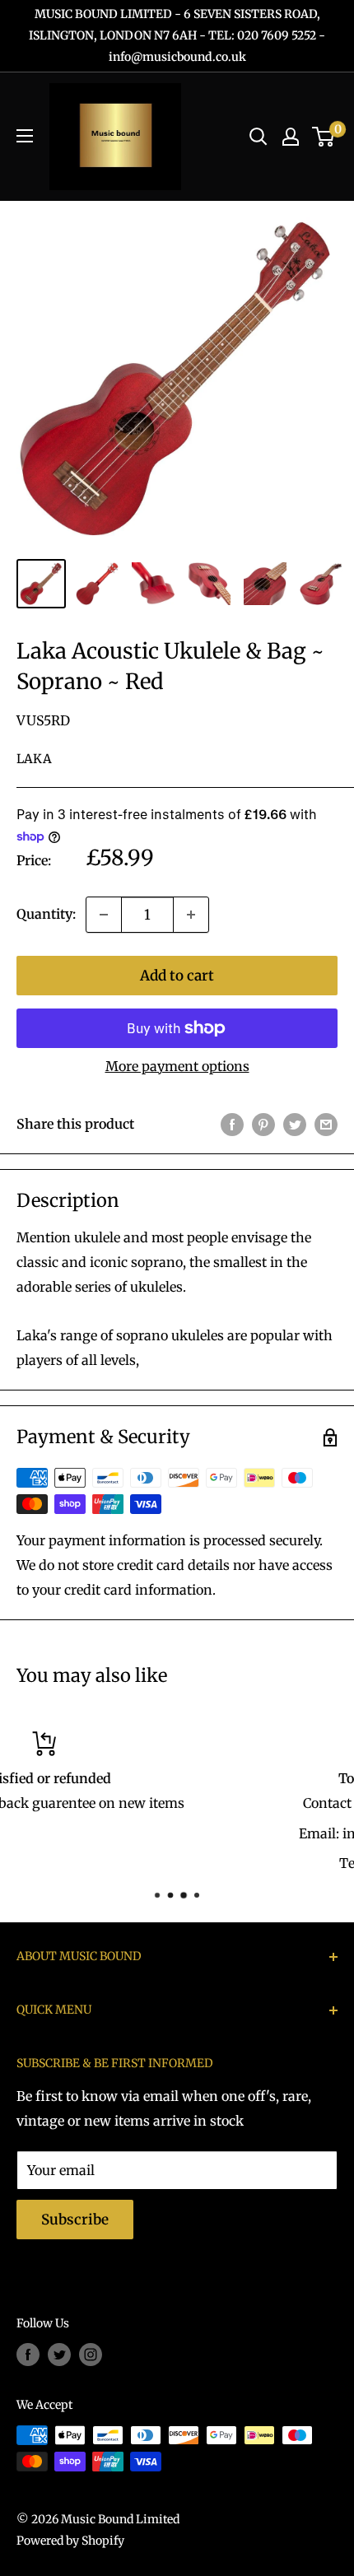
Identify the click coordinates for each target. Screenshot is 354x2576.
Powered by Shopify (70, 2541)
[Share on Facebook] (232, 1125)
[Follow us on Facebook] (28, 2355)
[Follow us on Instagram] (91, 2355)
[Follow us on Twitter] (59, 2355)
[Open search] (259, 137)
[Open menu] (25, 136)
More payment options (177, 1066)
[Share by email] (326, 1125)
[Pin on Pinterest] (263, 1125)
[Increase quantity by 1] (191, 915)
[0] (324, 137)
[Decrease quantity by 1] (104, 915)
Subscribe (75, 2220)
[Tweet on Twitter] (295, 1125)
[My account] (291, 137)
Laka (34, 759)
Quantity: (46, 914)
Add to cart (177, 976)
